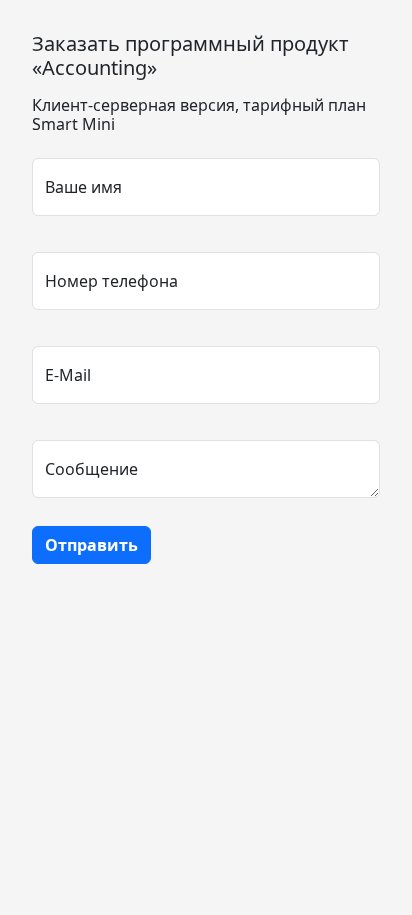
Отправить (91, 545)
